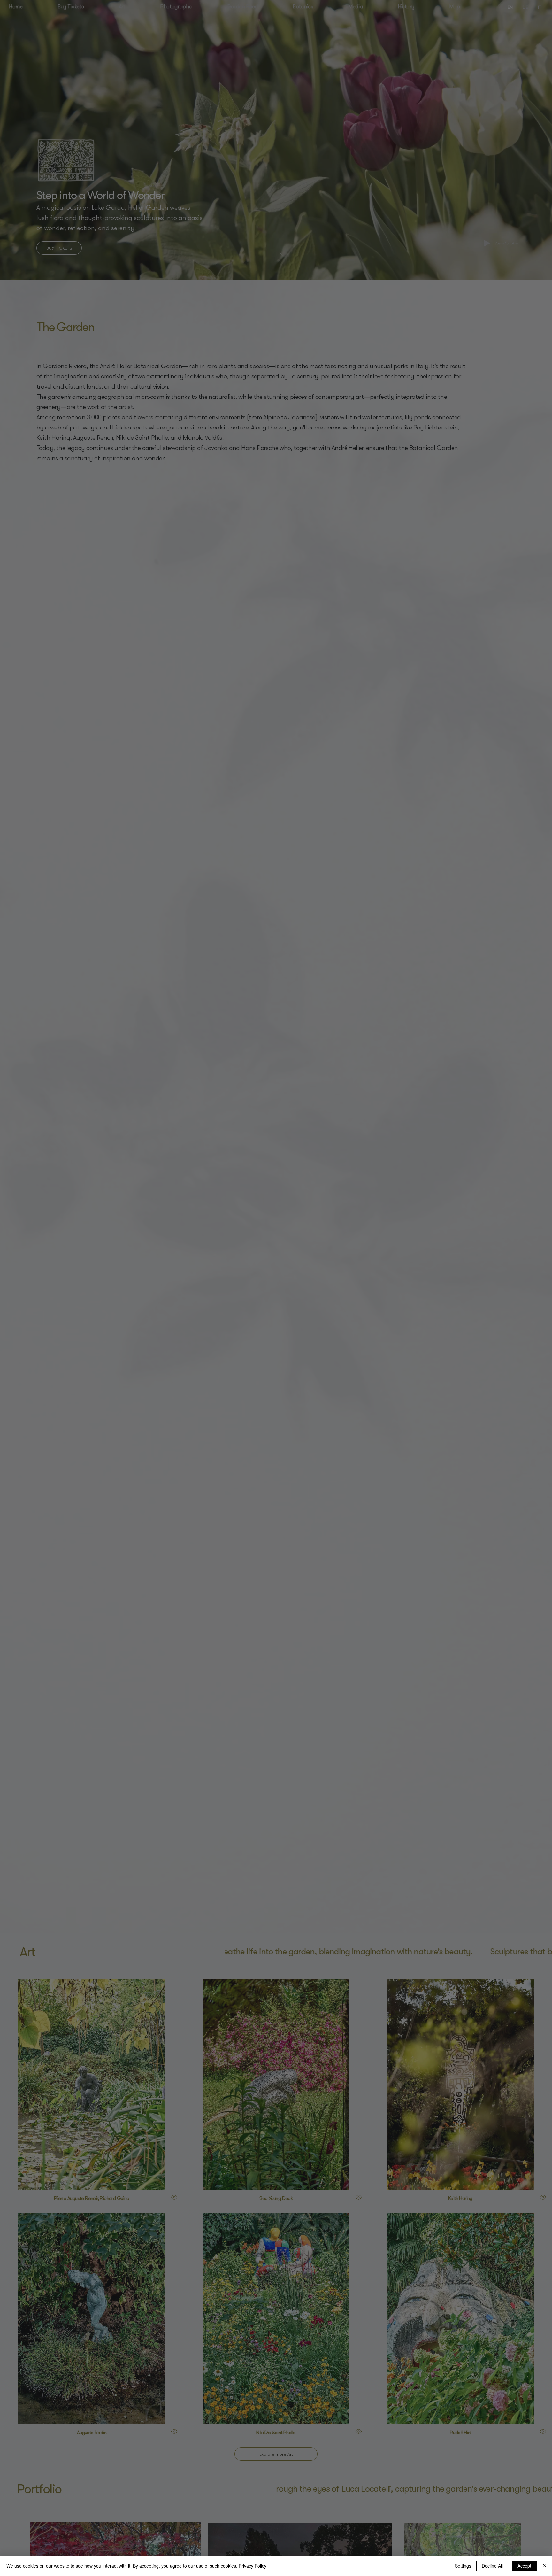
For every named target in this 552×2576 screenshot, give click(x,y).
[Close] (544, 2566)
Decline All (492, 2566)
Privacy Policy (253, 2566)
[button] (483, 31)
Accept (524, 2566)
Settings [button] (463, 2566)
